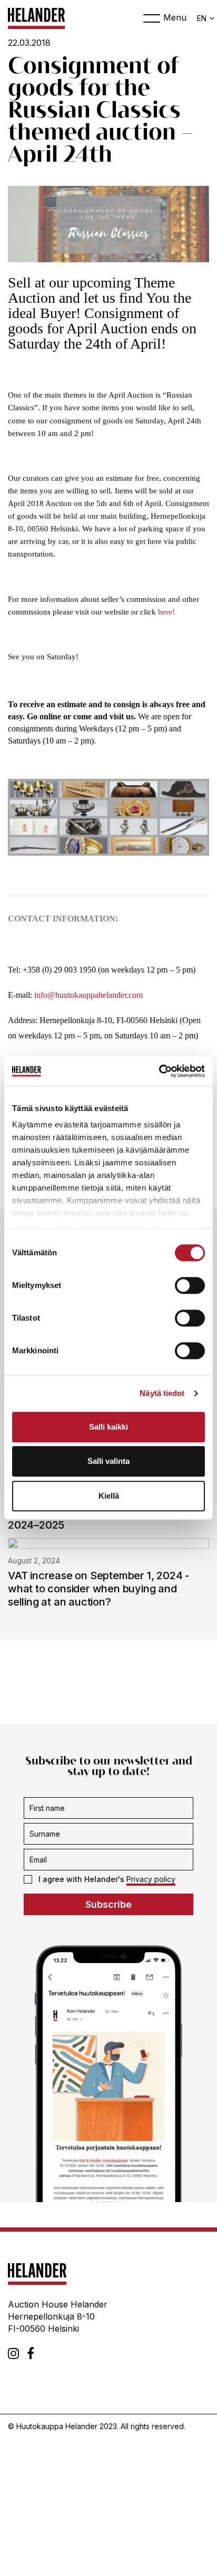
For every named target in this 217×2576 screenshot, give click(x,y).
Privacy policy (151, 1879)
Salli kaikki (108, 1427)
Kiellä (109, 1496)
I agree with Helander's (107, 1879)
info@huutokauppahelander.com (88, 995)
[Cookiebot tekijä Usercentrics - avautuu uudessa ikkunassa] (159, 1071)
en (202, 18)
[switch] (190, 1285)
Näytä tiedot (162, 1393)
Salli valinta (108, 1461)
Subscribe (108, 1904)
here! (166, 612)
